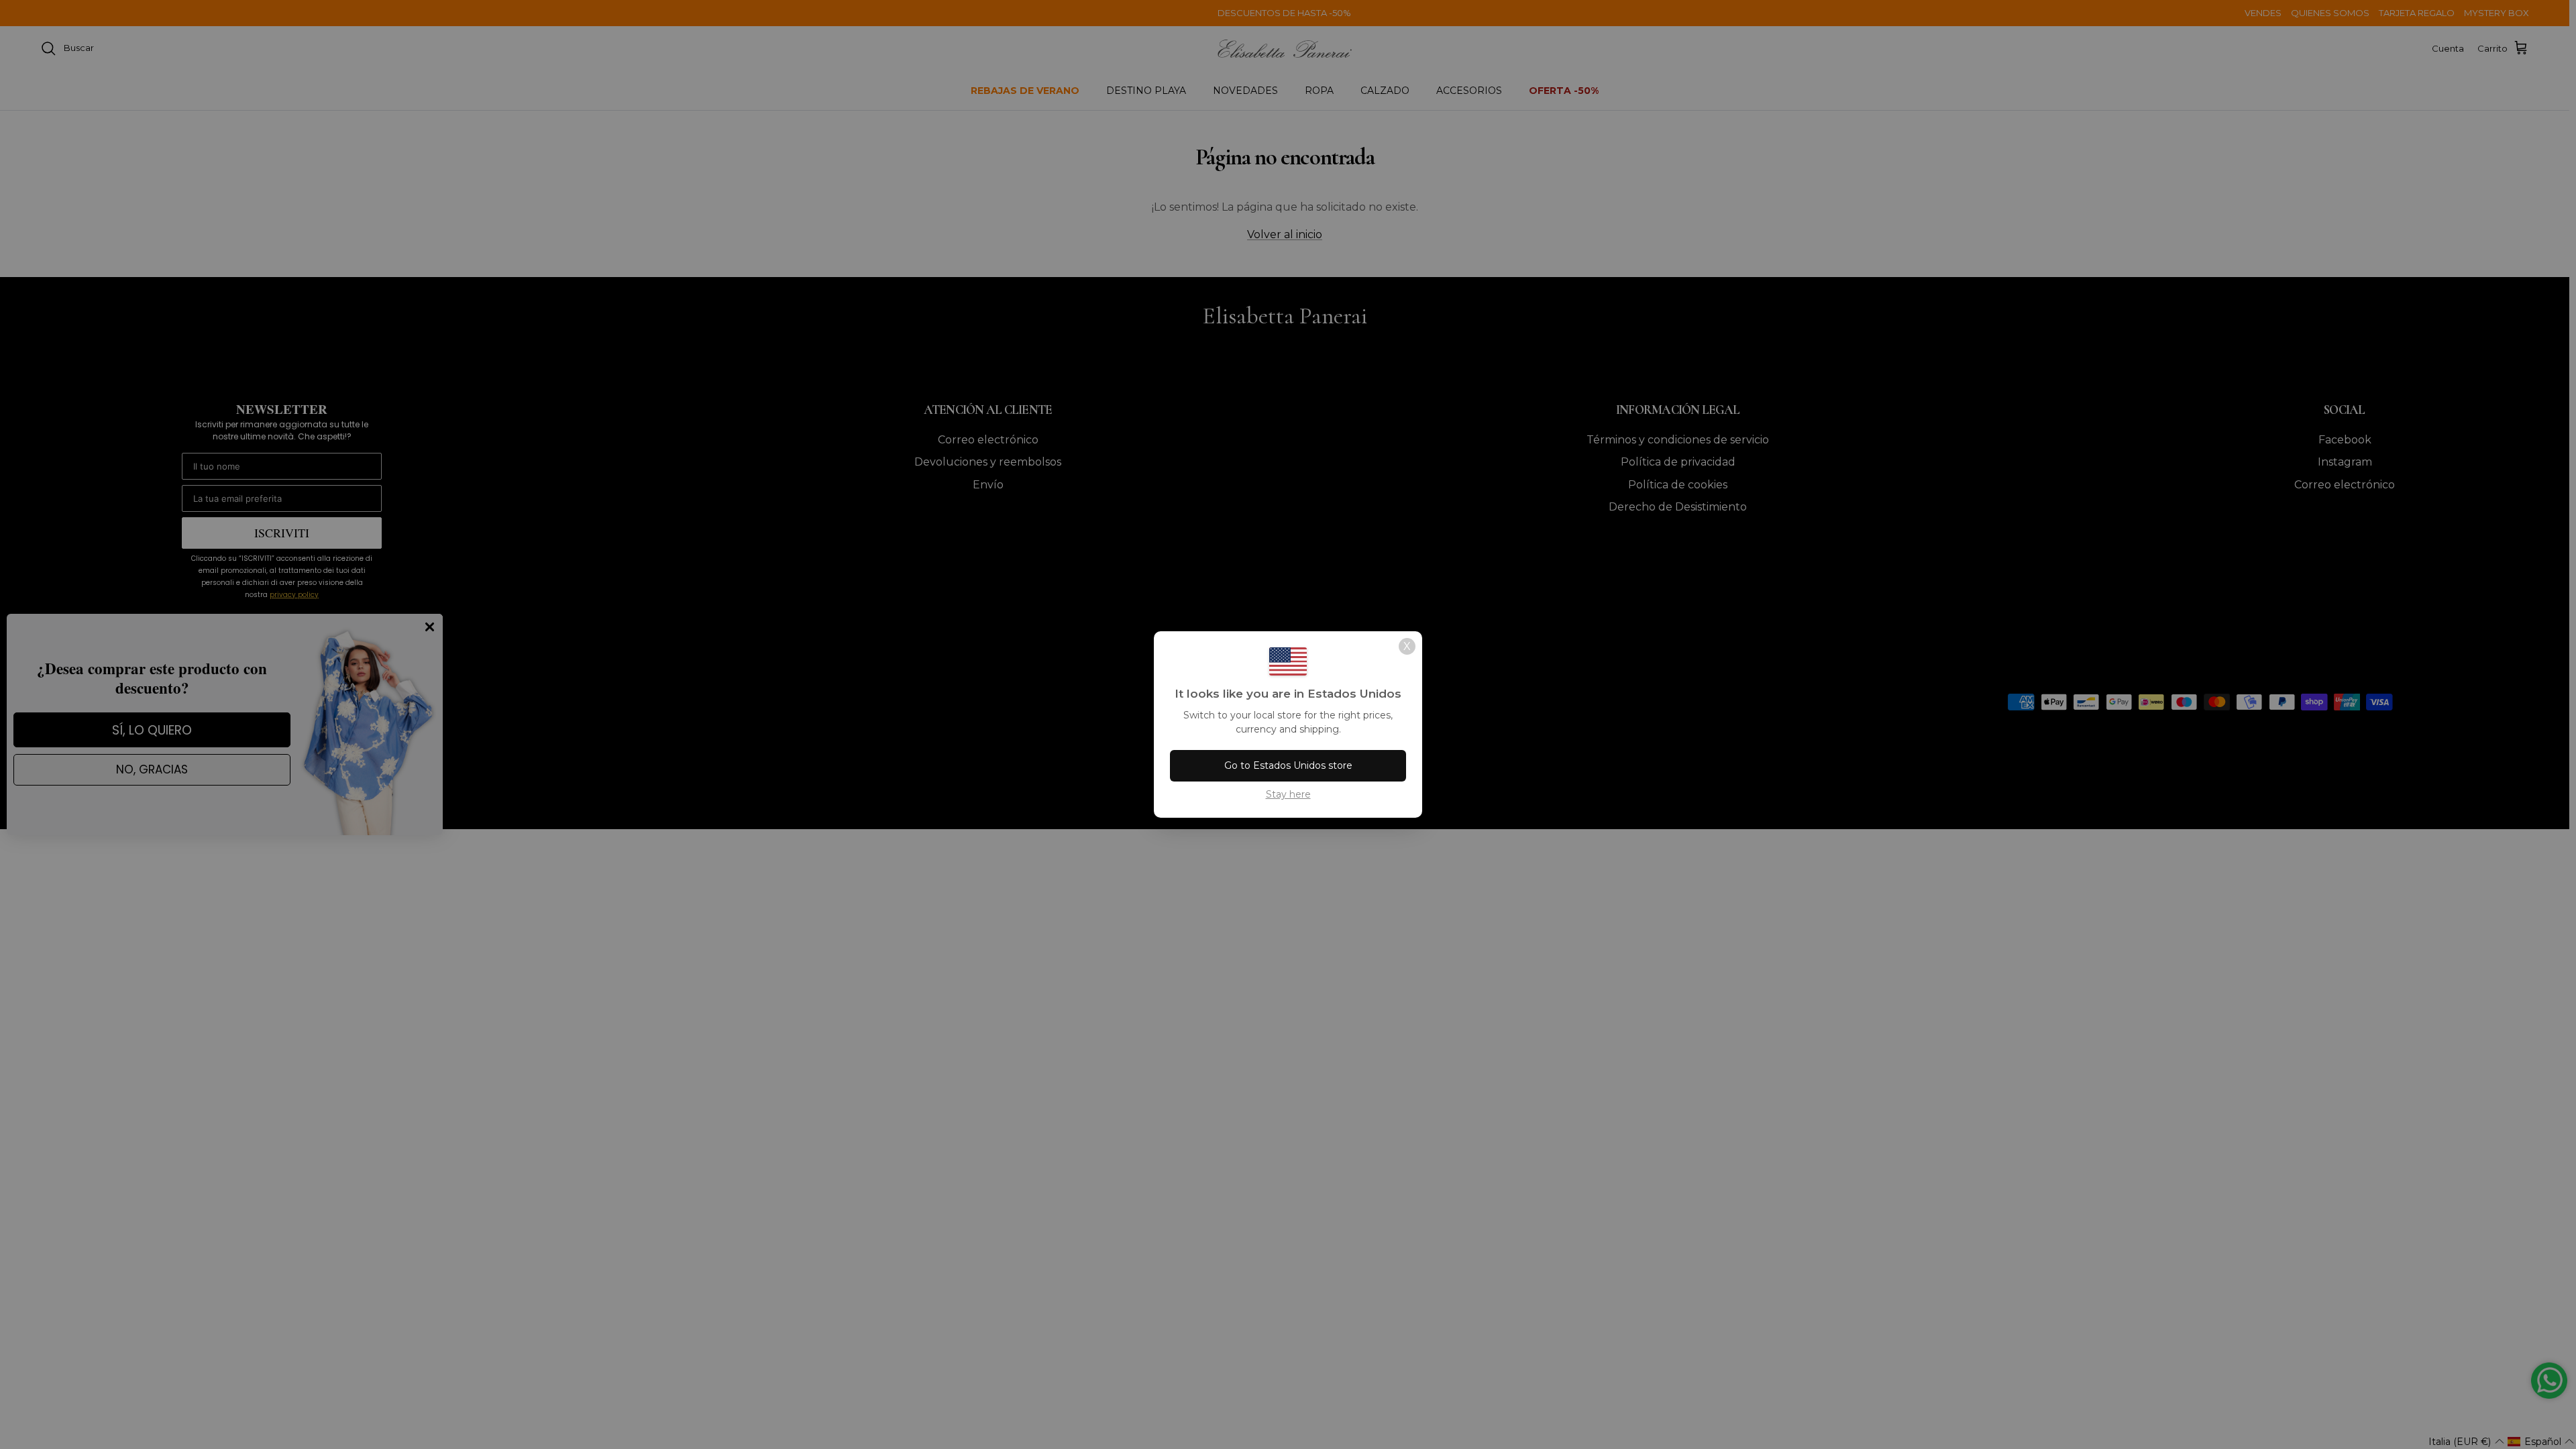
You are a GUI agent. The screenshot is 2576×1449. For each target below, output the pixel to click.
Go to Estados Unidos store (1288, 765)
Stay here (1288, 794)
